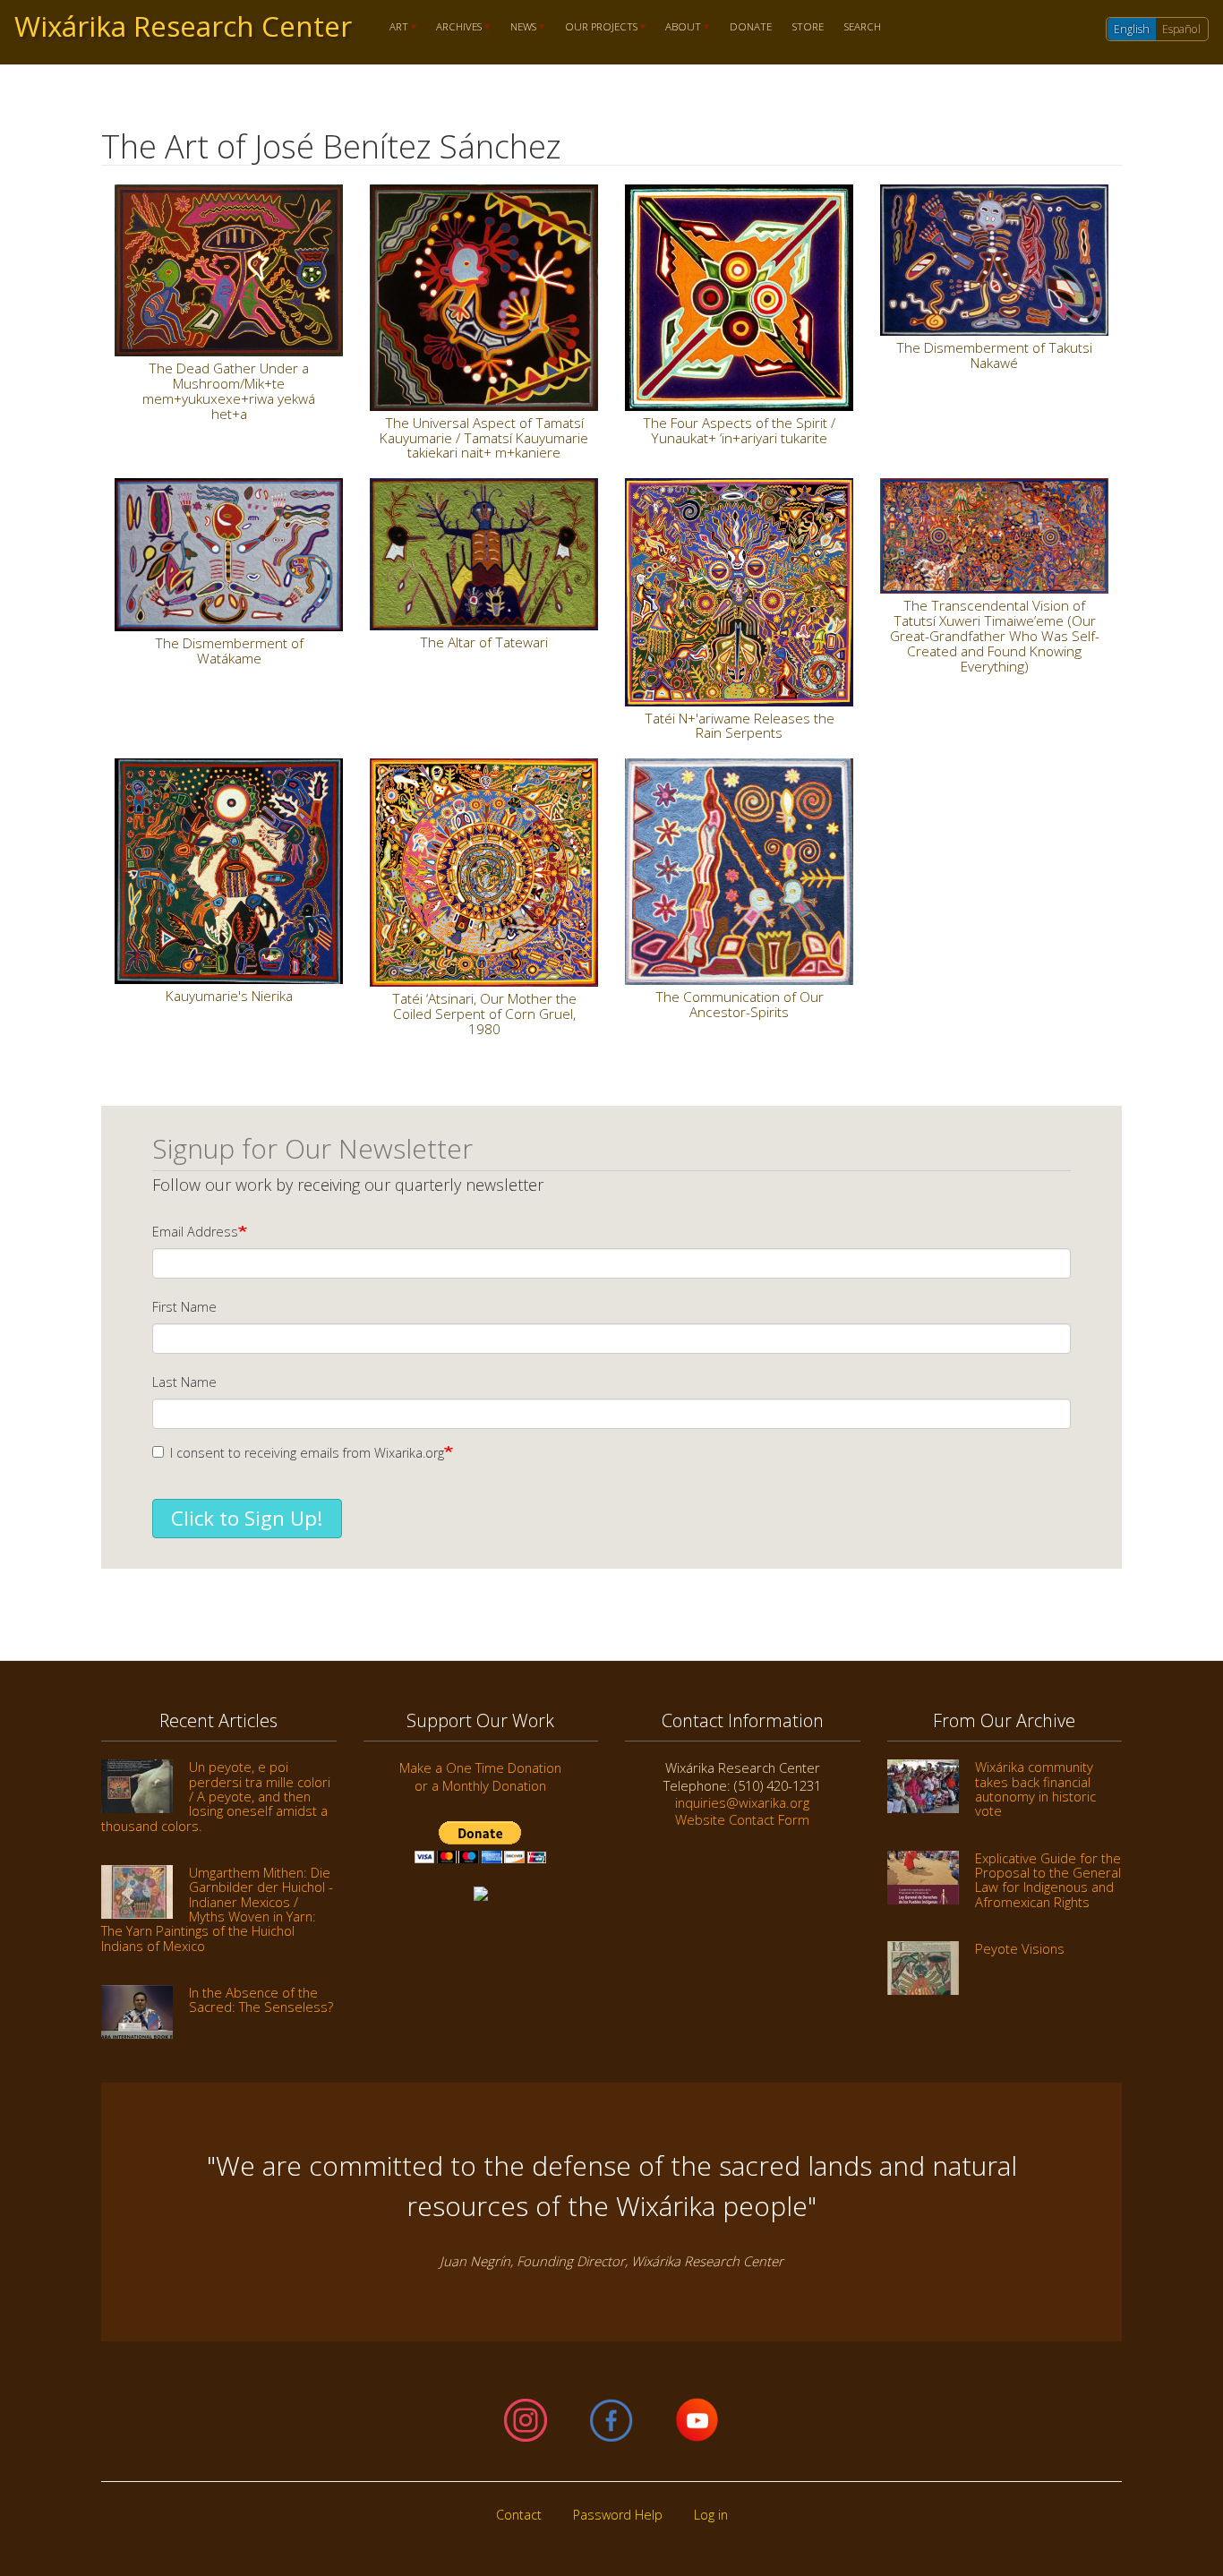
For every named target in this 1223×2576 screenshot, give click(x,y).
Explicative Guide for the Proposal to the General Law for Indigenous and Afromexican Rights (1048, 1880)
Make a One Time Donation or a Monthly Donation (480, 1776)
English (1132, 29)
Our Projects (596, 27)
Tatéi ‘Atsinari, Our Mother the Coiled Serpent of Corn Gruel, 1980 (484, 1014)
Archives (454, 27)
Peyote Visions (1020, 1948)
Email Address (195, 1232)
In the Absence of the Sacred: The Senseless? (261, 1999)
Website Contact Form (742, 1819)
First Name (184, 1307)
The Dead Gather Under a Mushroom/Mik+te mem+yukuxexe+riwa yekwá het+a (229, 391)
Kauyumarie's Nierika (229, 996)
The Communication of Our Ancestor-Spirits (740, 1004)
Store (808, 27)
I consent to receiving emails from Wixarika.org (307, 1453)
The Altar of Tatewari (484, 642)
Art (393, 27)
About (679, 27)
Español (1181, 29)
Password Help (618, 2515)
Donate (751, 27)
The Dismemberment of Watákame (229, 650)
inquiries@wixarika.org (742, 1802)
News (518, 27)
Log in (711, 2515)
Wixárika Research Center (183, 26)
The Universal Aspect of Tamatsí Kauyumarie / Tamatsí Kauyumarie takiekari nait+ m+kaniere (484, 438)
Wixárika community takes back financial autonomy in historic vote (1035, 1789)
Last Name (184, 1382)
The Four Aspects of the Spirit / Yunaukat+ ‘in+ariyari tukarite (739, 430)
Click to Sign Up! (247, 1518)
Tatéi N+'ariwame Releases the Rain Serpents (740, 726)
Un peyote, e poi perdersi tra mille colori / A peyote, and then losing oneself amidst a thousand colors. (216, 1796)
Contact (519, 2515)
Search (863, 27)
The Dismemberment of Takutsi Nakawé (994, 355)
